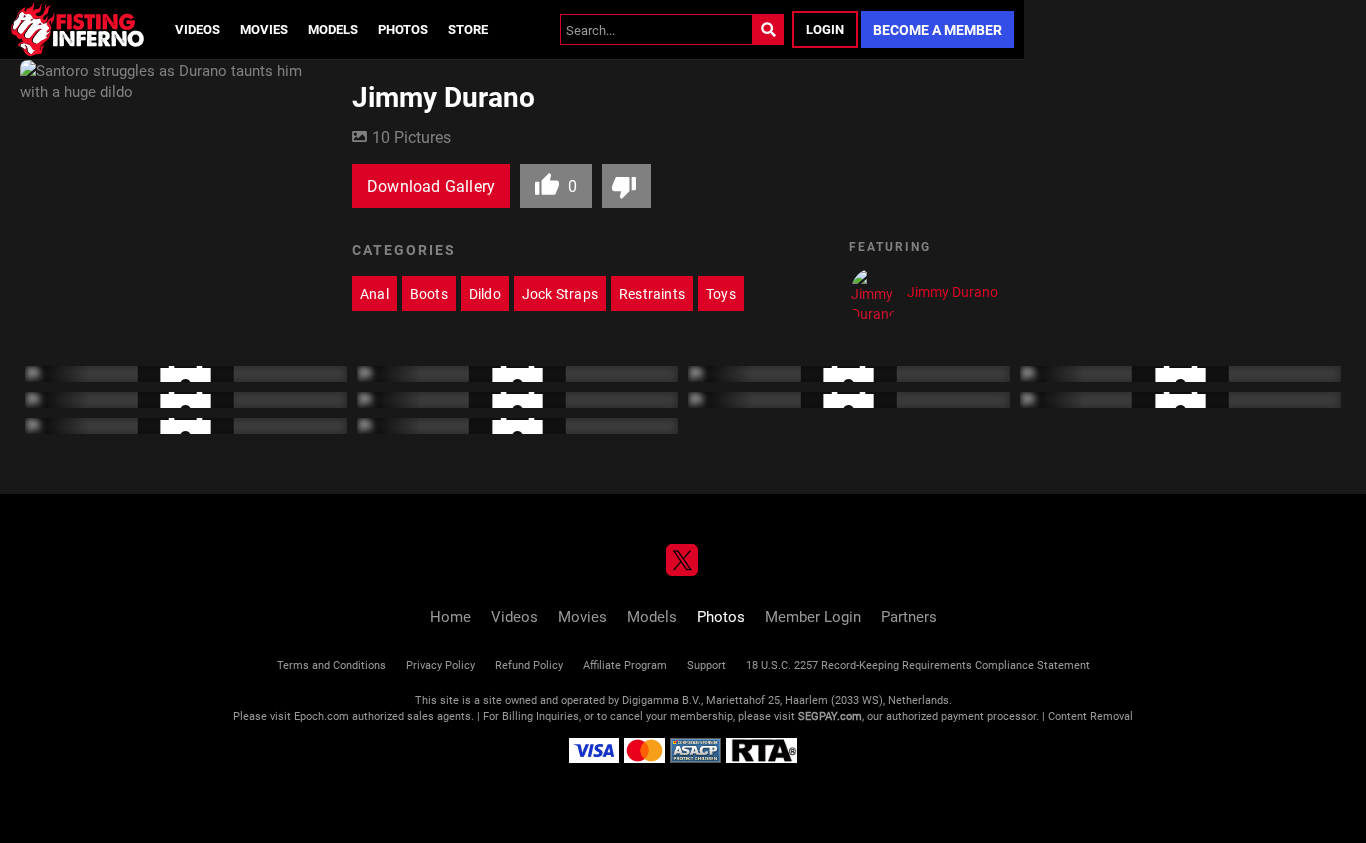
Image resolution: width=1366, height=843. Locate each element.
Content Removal (1090, 715)
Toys (721, 293)
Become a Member (937, 29)
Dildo (485, 293)
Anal (374, 293)
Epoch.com (321, 715)
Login (825, 29)
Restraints (652, 293)
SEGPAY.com (830, 715)
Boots (429, 293)
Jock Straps (560, 293)
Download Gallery (431, 185)
